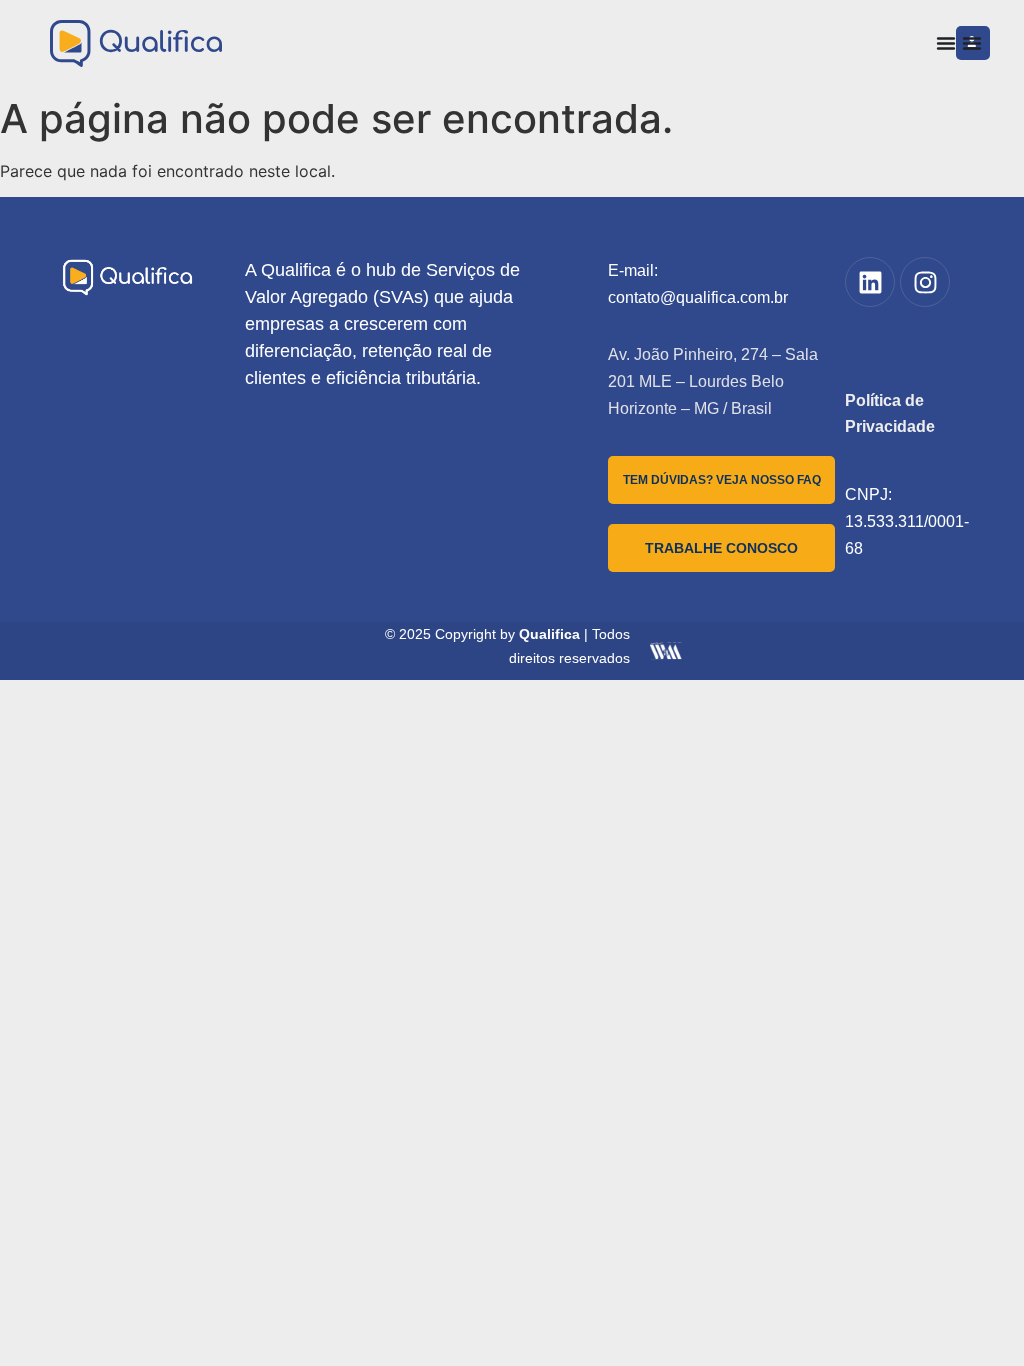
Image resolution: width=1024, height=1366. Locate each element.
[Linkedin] (870, 282)
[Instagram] (925, 282)
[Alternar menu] (946, 43)
